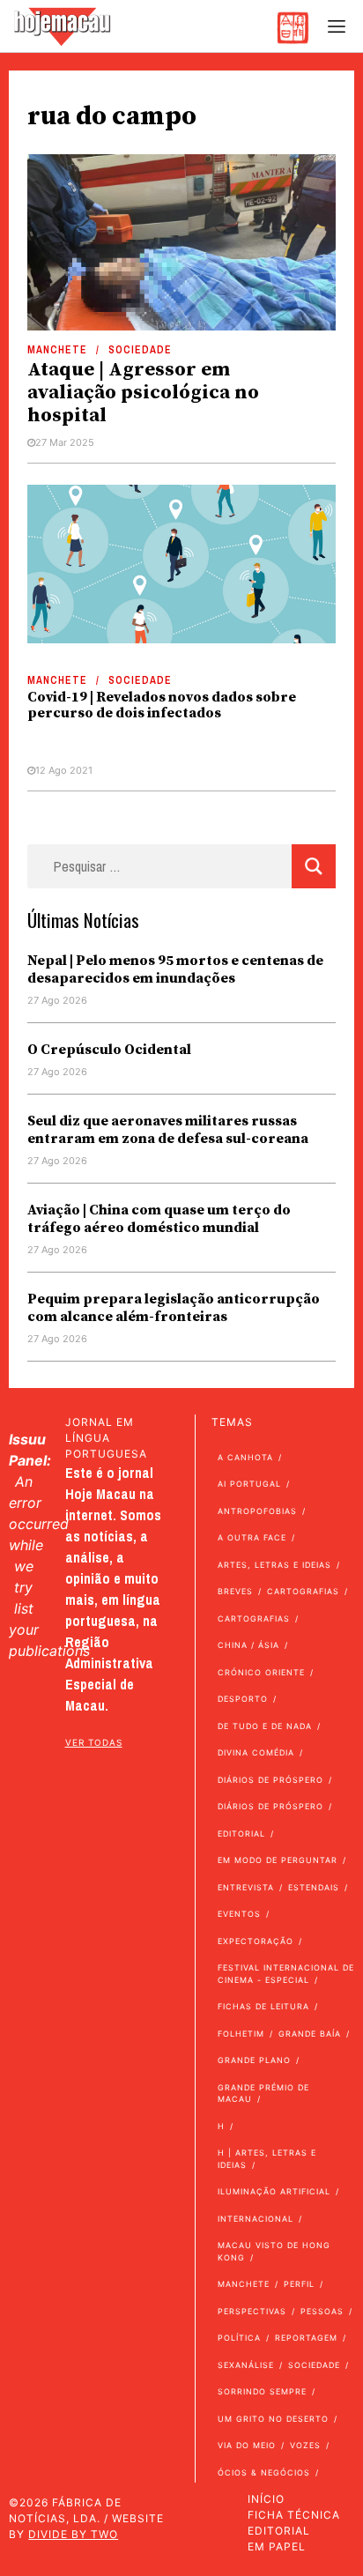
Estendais (314, 1887)
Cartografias (303, 1591)
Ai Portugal (249, 1484)
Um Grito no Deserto (273, 2419)
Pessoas (322, 2311)
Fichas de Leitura (263, 2006)
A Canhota (245, 1457)
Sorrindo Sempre (262, 2391)
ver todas (94, 1742)
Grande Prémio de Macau (263, 2093)
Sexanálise (246, 2365)
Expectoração (256, 1941)
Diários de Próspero (270, 1780)
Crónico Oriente (261, 1672)
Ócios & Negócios (264, 2472)
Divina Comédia (256, 1752)
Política (239, 2338)
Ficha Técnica (294, 2515)
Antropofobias (257, 1511)
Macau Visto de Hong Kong (274, 2251)
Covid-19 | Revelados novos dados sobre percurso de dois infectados (162, 705)
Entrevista (246, 1887)
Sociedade (140, 350)
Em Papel (277, 2546)
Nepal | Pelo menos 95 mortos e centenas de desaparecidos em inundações (175, 969)
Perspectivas (252, 2311)
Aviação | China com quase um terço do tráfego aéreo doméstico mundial (159, 1219)
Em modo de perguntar (278, 1860)
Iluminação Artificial (274, 2191)
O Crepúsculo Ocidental (109, 1050)
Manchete (57, 350)
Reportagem (306, 2338)
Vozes (305, 2445)
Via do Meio (247, 2445)
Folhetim (241, 2034)
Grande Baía (310, 2034)
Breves (235, 1591)
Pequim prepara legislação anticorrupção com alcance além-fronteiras (174, 1308)
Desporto (243, 1699)
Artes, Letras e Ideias (274, 1565)
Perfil (299, 2284)
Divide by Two (73, 2534)
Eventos (239, 1914)
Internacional (256, 2219)
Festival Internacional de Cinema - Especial (286, 1974)
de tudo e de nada (265, 1726)
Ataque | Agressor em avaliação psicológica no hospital (143, 393)
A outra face (252, 1537)
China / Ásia (248, 1645)
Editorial (241, 1834)
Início (266, 2499)
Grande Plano (254, 2060)
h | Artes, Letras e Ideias (267, 2159)
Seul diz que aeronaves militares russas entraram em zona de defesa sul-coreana (168, 1130)
